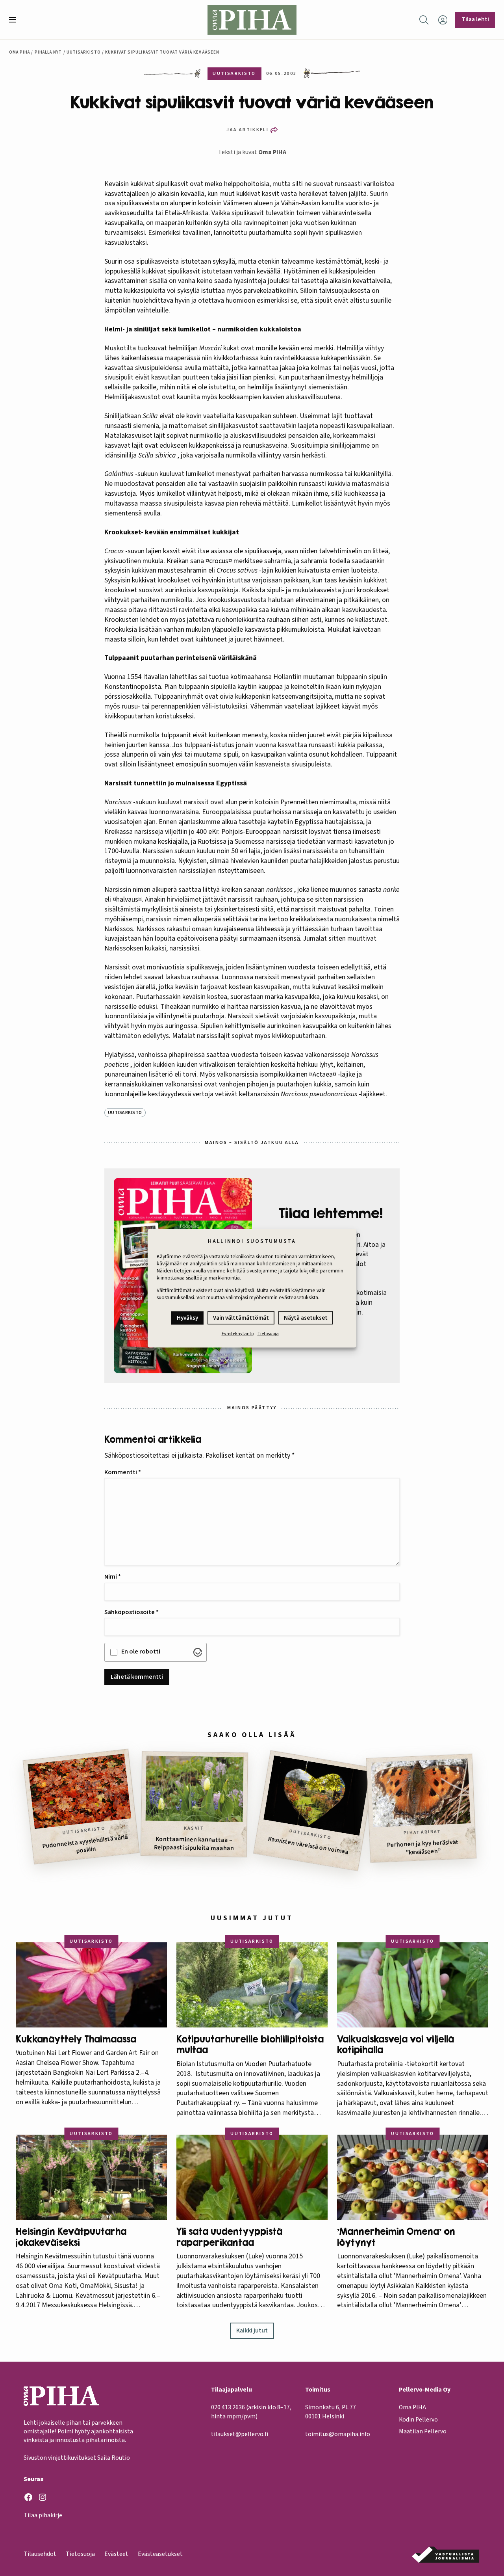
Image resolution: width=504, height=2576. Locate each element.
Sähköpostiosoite (132, 1612)
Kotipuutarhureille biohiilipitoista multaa (250, 2045)
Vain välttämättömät (241, 1318)
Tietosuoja (268, 1334)
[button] (16, 20)
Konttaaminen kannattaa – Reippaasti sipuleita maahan (194, 1844)
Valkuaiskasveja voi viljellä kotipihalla (396, 2045)
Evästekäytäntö (238, 1334)
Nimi (113, 1577)
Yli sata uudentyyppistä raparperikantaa (229, 2237)
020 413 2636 (228, 2407)
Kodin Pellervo (418, 2420)
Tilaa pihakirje (43, 2515)
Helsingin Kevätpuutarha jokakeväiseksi (71, 2237)
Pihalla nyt (48, 52)
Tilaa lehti (475, 19)
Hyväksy (187, 1318)
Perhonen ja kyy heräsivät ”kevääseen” (423, 1847)
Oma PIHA (272, 152)
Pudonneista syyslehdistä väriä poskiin (85, 1844)
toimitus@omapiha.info (338, 2434)
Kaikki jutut (252, 2330)
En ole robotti (141, 1652)
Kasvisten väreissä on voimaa (309, 1846)
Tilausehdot (40, 2554)
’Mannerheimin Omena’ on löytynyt (396, 2237)
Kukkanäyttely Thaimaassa (76, 2039)
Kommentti (123, 1472)
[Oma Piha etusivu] (252, 20)
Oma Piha (20, 52)
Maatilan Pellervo (423, 2431)
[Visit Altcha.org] (198, 1652)
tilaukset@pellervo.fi (240, 2434)
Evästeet (116, 2554)
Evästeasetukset (160, 2554)
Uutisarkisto (84, 52)
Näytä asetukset (306, 1318)
